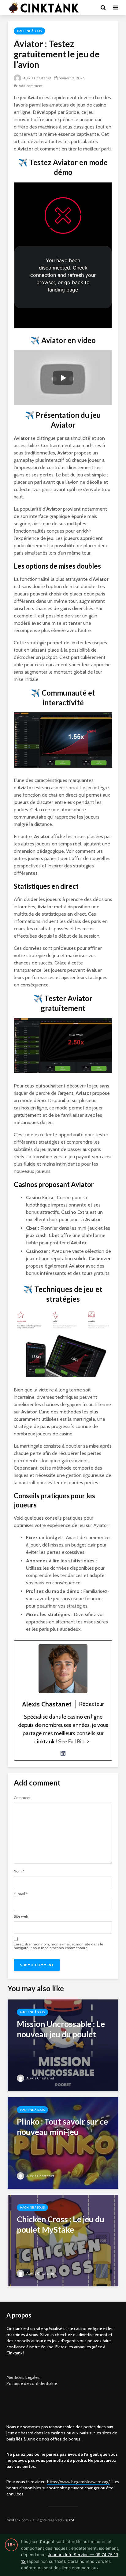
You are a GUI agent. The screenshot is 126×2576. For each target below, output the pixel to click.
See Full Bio (71, 1742)
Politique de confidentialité (32, 2383)
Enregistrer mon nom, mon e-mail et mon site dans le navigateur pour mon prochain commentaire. (58, 1946)
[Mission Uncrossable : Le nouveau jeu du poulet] (63, 2045)
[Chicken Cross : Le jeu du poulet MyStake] (63, 2240)
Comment (22, 1798)
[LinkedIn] (63, 1753)
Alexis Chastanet (37, 78)
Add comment (31, 86)
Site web (21, 1916)
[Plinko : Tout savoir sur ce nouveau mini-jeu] (63, 2142)
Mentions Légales (23, 2377)
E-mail (21, 1894)
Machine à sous (29, 31)
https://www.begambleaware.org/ (78, 2482)
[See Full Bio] (88, 1742)
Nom (19, 1871)
